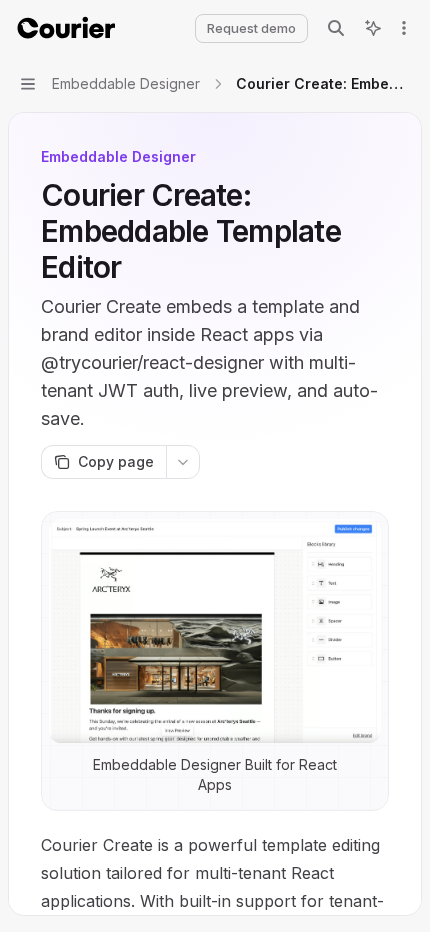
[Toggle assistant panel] (373, 28)
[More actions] (404, 28)
